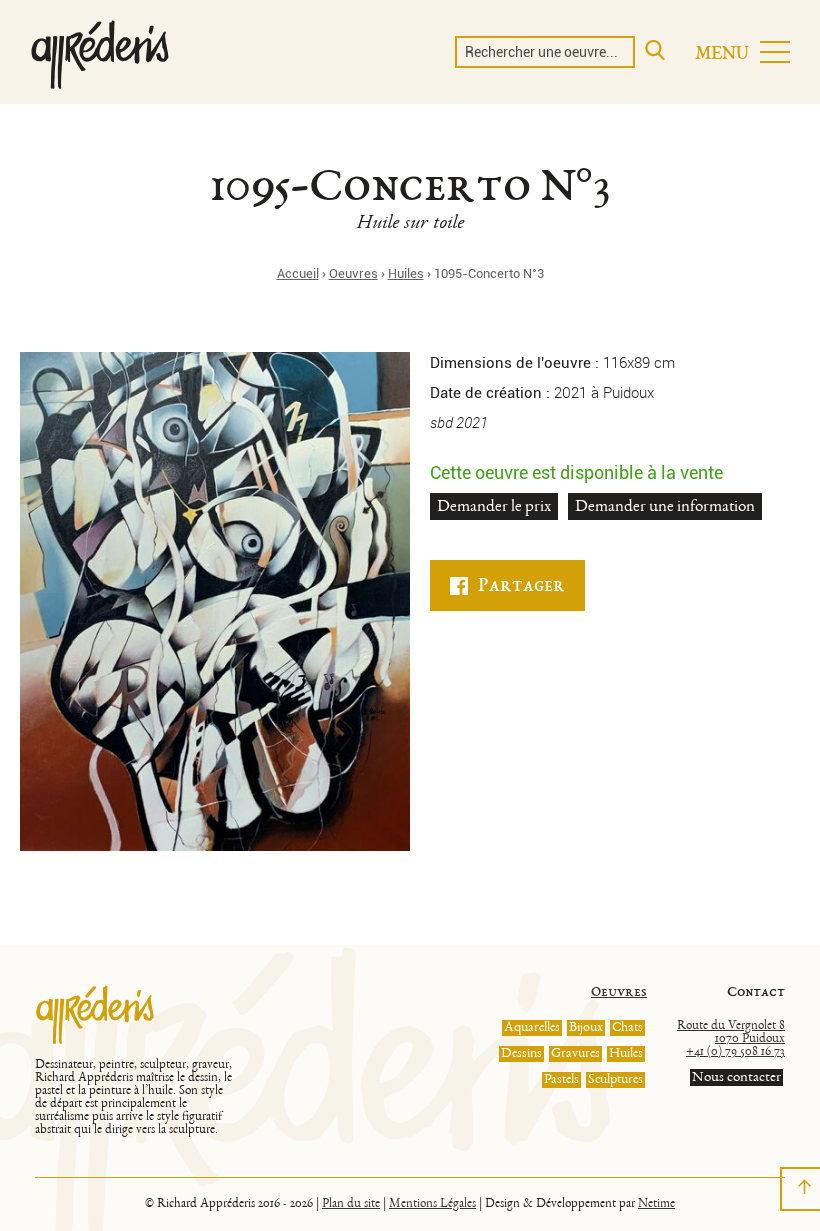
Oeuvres (353, 273)
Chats (627, 1028)
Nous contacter (736, 1077)
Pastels (561, 1080)
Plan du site (351, 1204)
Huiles (406, 273)
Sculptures (615, 1080)
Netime (656, 1204)
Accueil (298, 273)
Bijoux (586, 1028)
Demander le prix (494, 507)
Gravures (575, 1054)
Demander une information (665, 507)
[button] (742, 52)
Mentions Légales (432, 1204)
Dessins (521, 1054)
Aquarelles (532, 1028)
